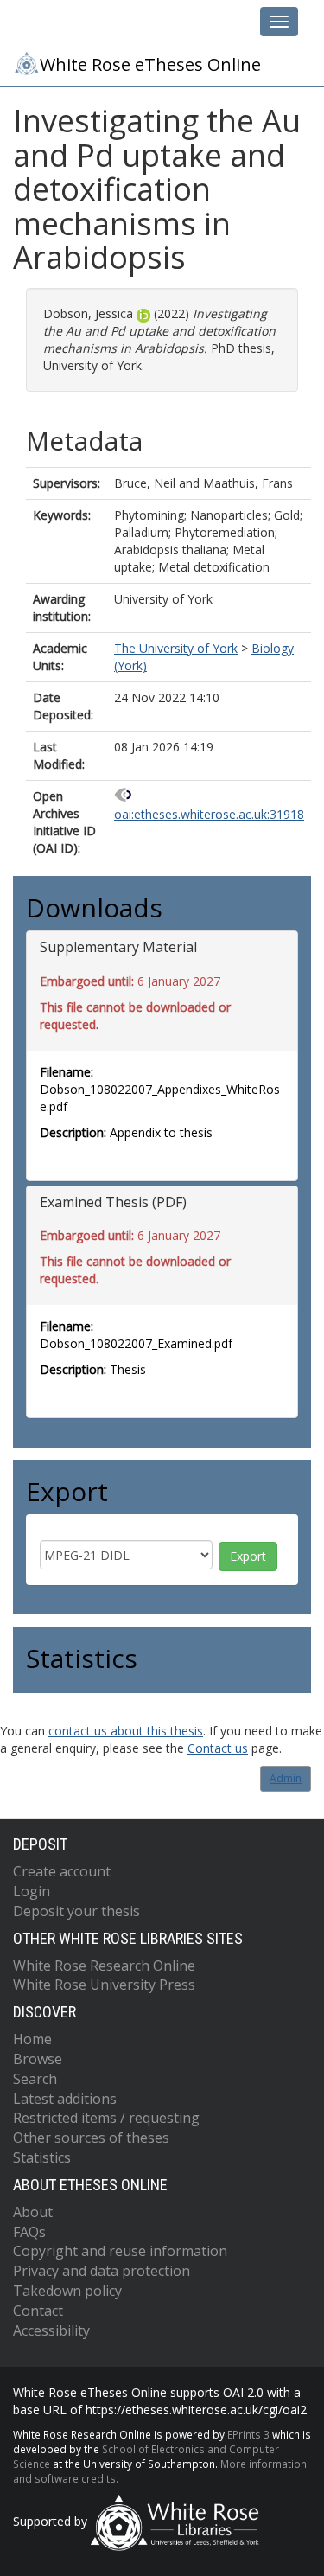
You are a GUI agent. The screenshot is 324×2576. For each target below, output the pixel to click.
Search (35, 2079)
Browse (38, 2059)
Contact (38, 2311)
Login (32, 1891)
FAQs (29, 2232)
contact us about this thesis (126, 1731)
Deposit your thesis (76, 1911)
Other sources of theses (91, 2138)
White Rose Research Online (104, 1966)
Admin (286, 1778)
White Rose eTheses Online (150, 64)
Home (32, 2039)
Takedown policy (67, 2291)
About (33, 2212)
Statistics (42, 2157)
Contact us (218, 1748)
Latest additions (65, 2099)
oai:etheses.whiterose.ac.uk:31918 (209, 814)
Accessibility (51, 2330)
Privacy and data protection (102, 2271)
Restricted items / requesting (106, 2118)
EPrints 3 (248, 2434)
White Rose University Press (104, 1985)
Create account (62, 1871)
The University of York (176, 648)
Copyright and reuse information (120, 2251)
